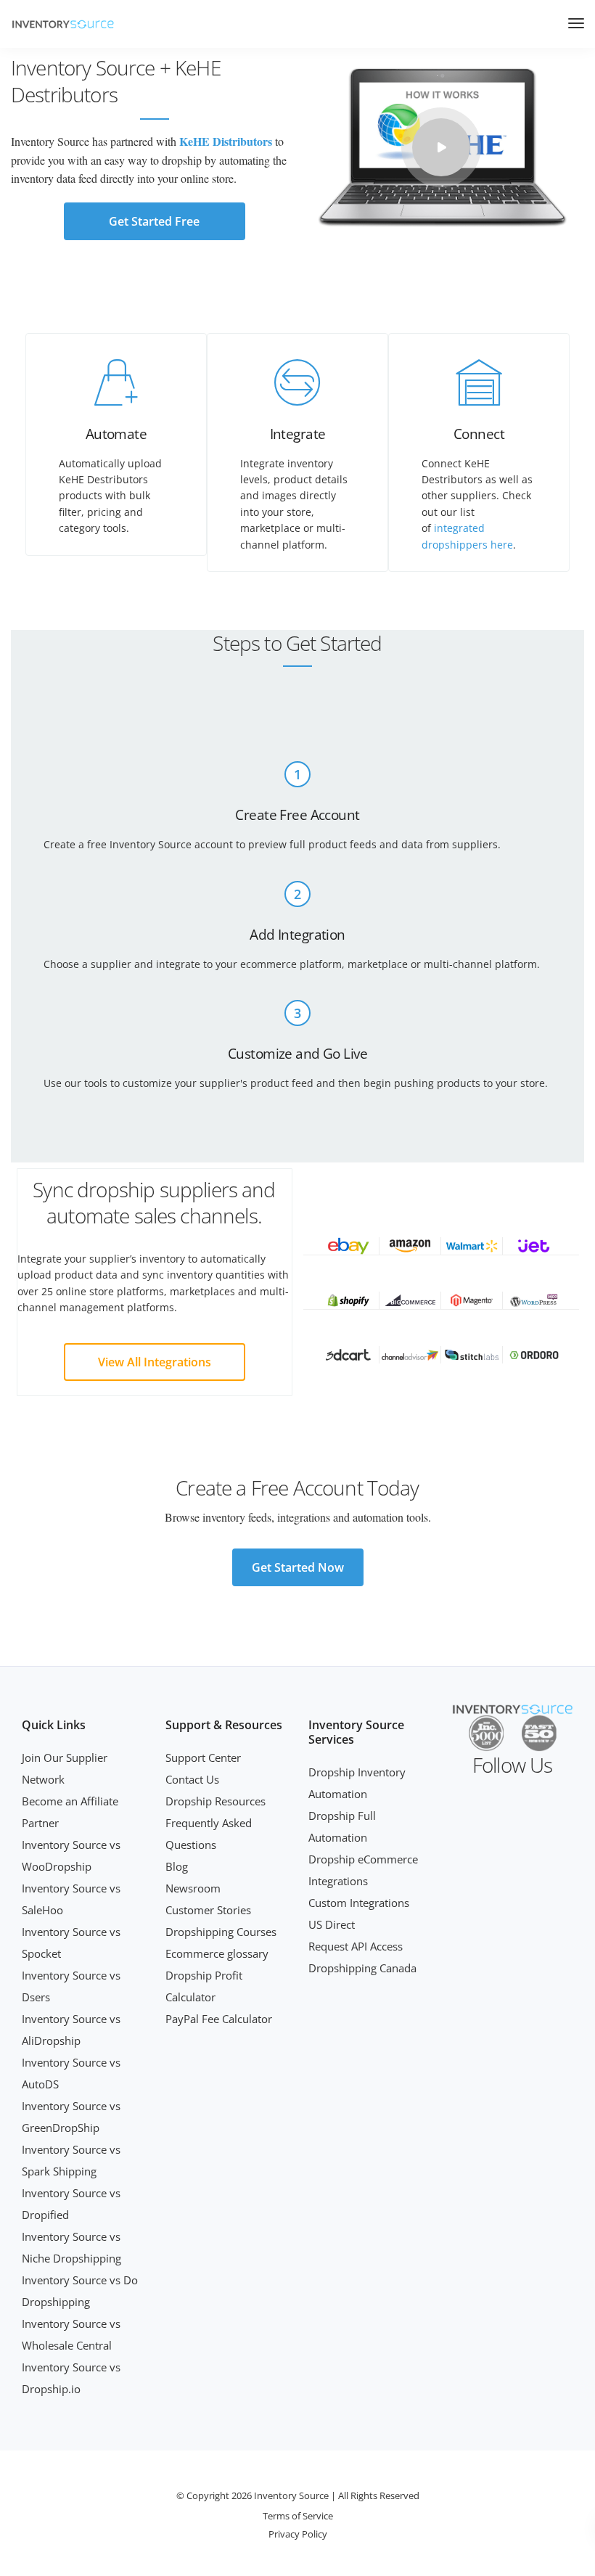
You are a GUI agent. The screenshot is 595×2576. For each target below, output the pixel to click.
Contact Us (192, 1779)
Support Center (203, 1757)
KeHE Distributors (226, 141)
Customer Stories (208, 1910)
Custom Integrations (359, 1903)
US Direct (332, 1924)
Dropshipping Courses (221, 1932)
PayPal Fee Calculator (219, 2019)
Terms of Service (298, 2516)
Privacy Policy (298, 2534)
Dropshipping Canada (362, 1968)
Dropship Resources (216, 1801)
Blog (177, 1866)
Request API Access (356, 1946)
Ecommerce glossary (217, 1953)
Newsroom (193, 1888)
